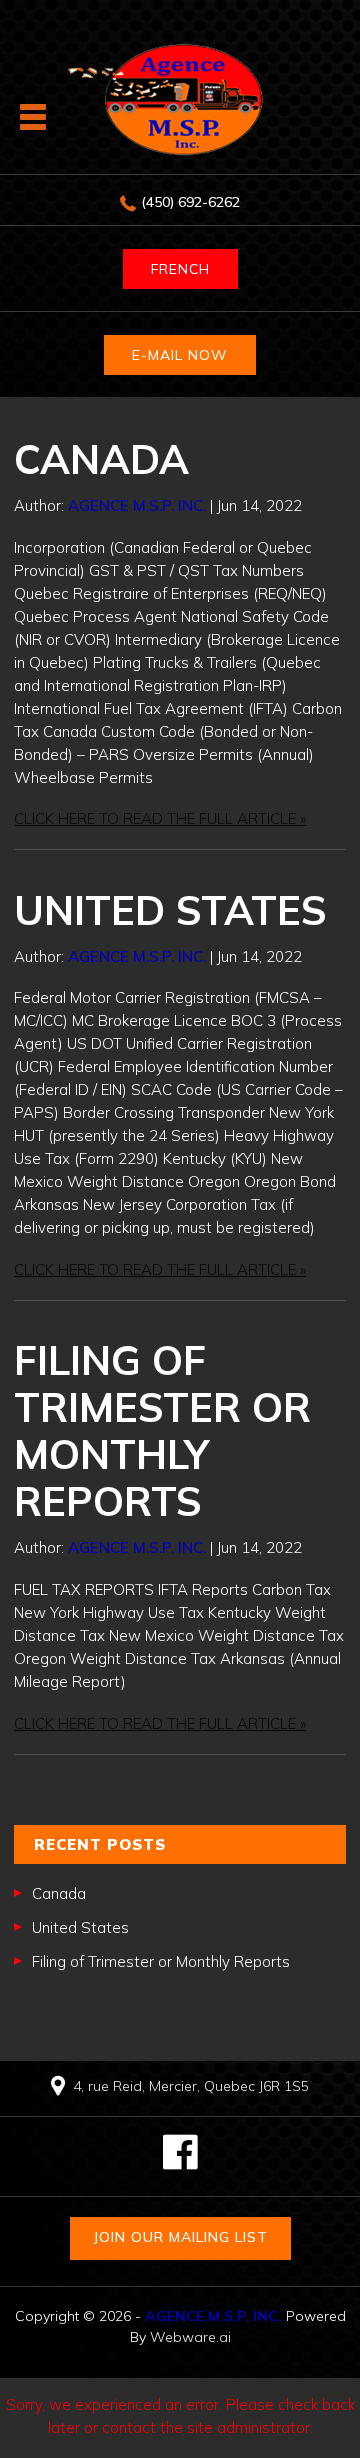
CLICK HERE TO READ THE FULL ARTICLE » (160, 818)
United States (170, 910)
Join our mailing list (180, 2237)
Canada (101, 459)
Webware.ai (190, 2337)
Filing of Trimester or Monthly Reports (162, 1430)
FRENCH (180, 269)
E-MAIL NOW (180, 355)
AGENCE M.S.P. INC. (213, 2316)
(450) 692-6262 (190, 202)
